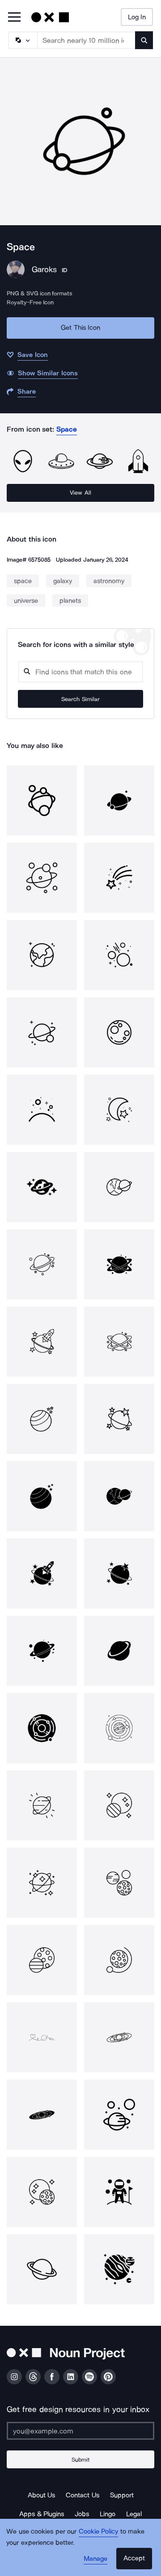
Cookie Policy (99, 2531)
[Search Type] (22, 40)
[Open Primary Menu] (14, 18)
